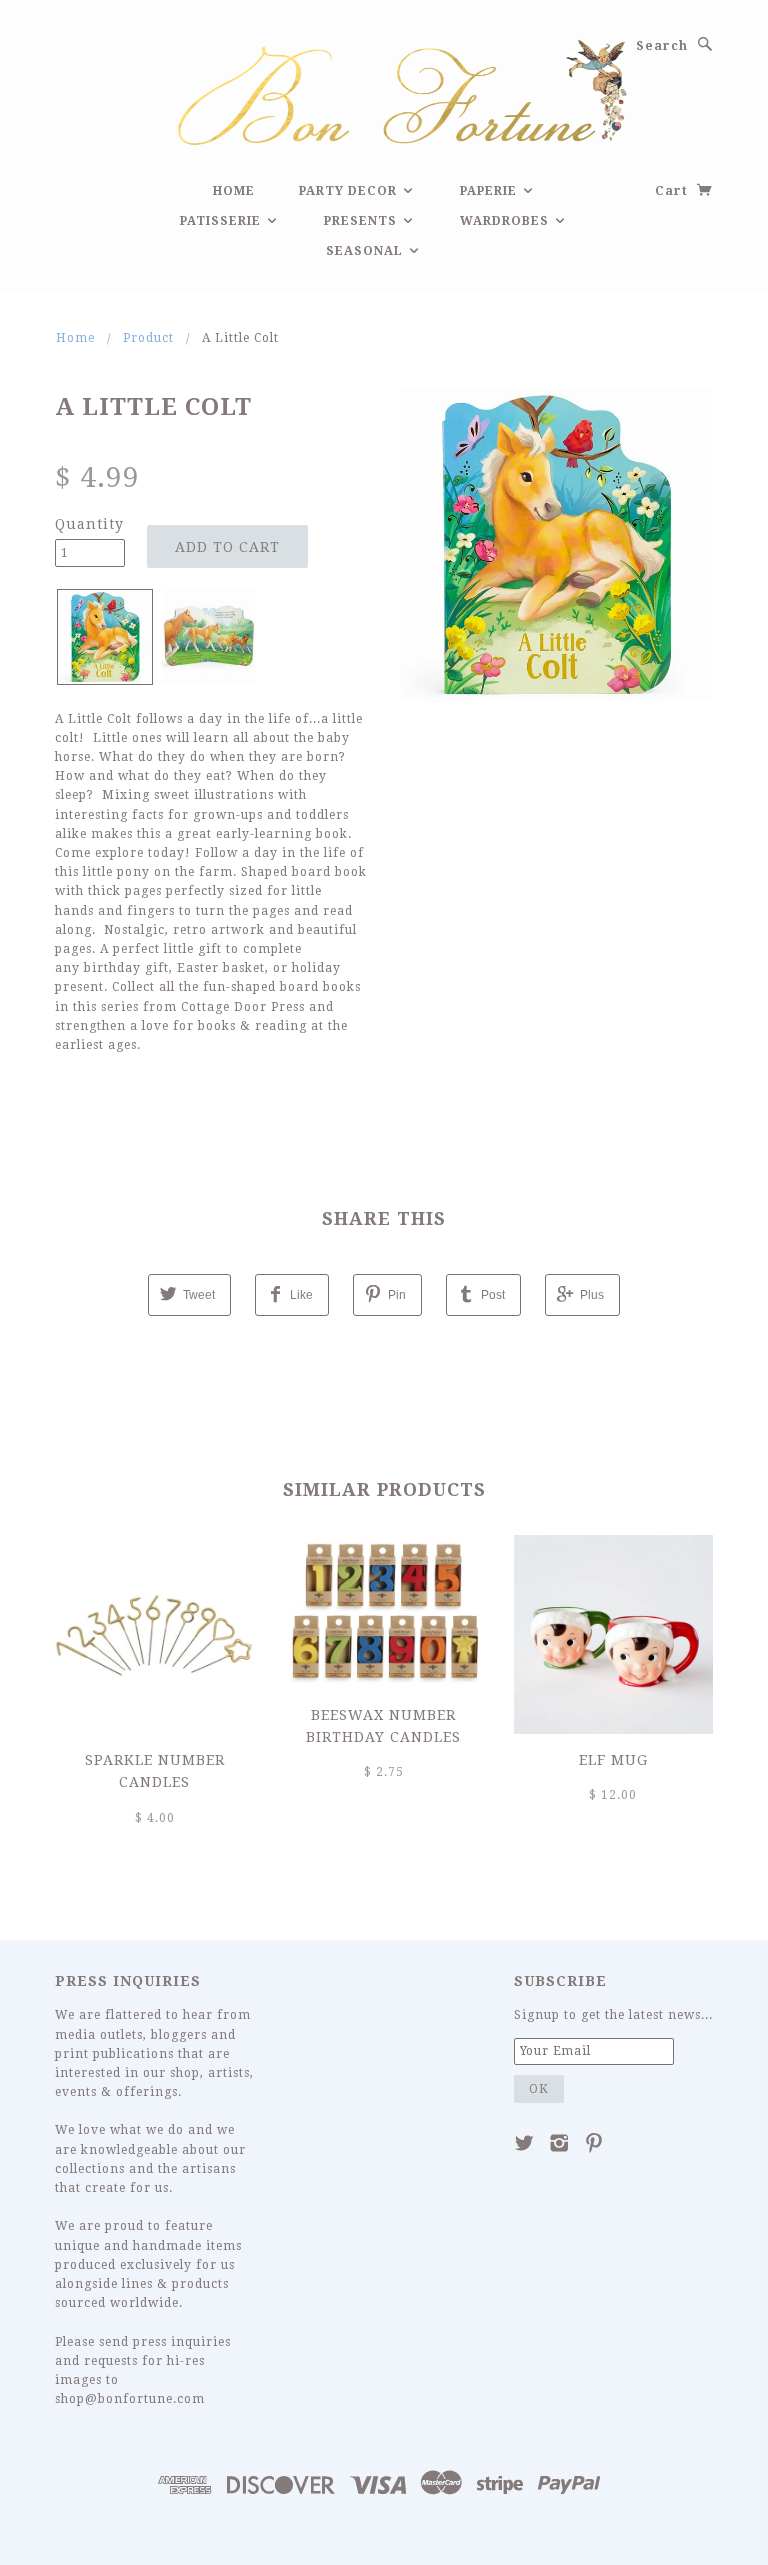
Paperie (490, 191)
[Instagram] (559, 2143)
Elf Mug (613, 1760)
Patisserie (222, 221)
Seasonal (366, 251)
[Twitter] (524, 2143)
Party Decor (350, 191)
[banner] (384, 89)
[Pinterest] (594, 2143)
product (148, 338)
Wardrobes (506, 221)
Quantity (89, 524)
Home (234, 191)
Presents (362, 221)
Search (662, 46)
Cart (673, 191)
